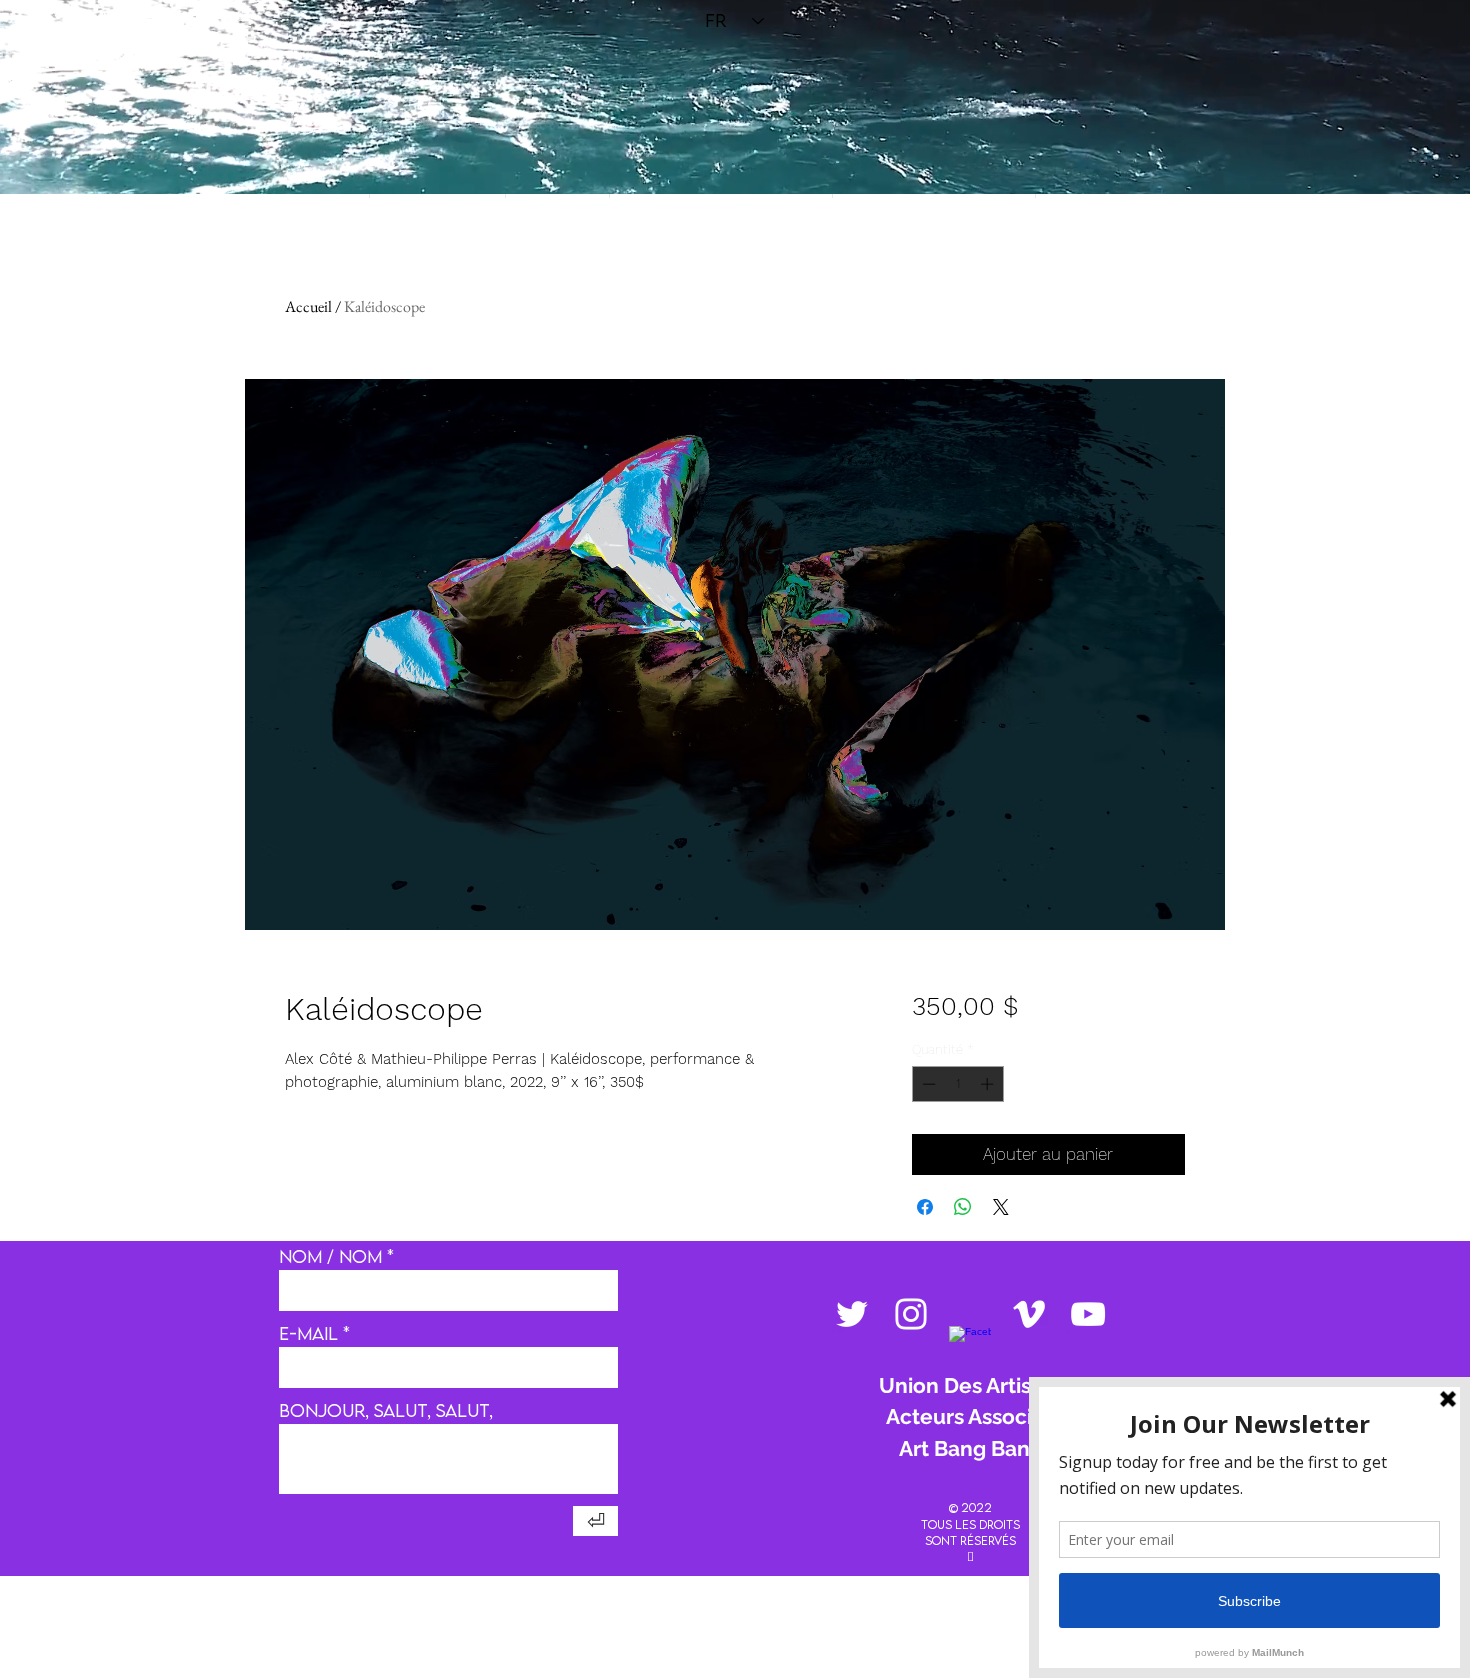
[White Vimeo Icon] (1029, 1314)
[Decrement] (927, 1084)
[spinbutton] (957, 1084)
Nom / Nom (330, 1257)
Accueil (308, 306)
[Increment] (989, 1084)
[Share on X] (1001, 1207)
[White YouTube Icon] (1088, 1314)
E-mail (308, 1334)
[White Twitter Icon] (852, 1314)
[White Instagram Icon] (911, 1314)
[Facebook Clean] (970, 1347)
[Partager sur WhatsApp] (963, 1207)
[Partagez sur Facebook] (925, 1207)
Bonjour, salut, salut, (386, 1411)
